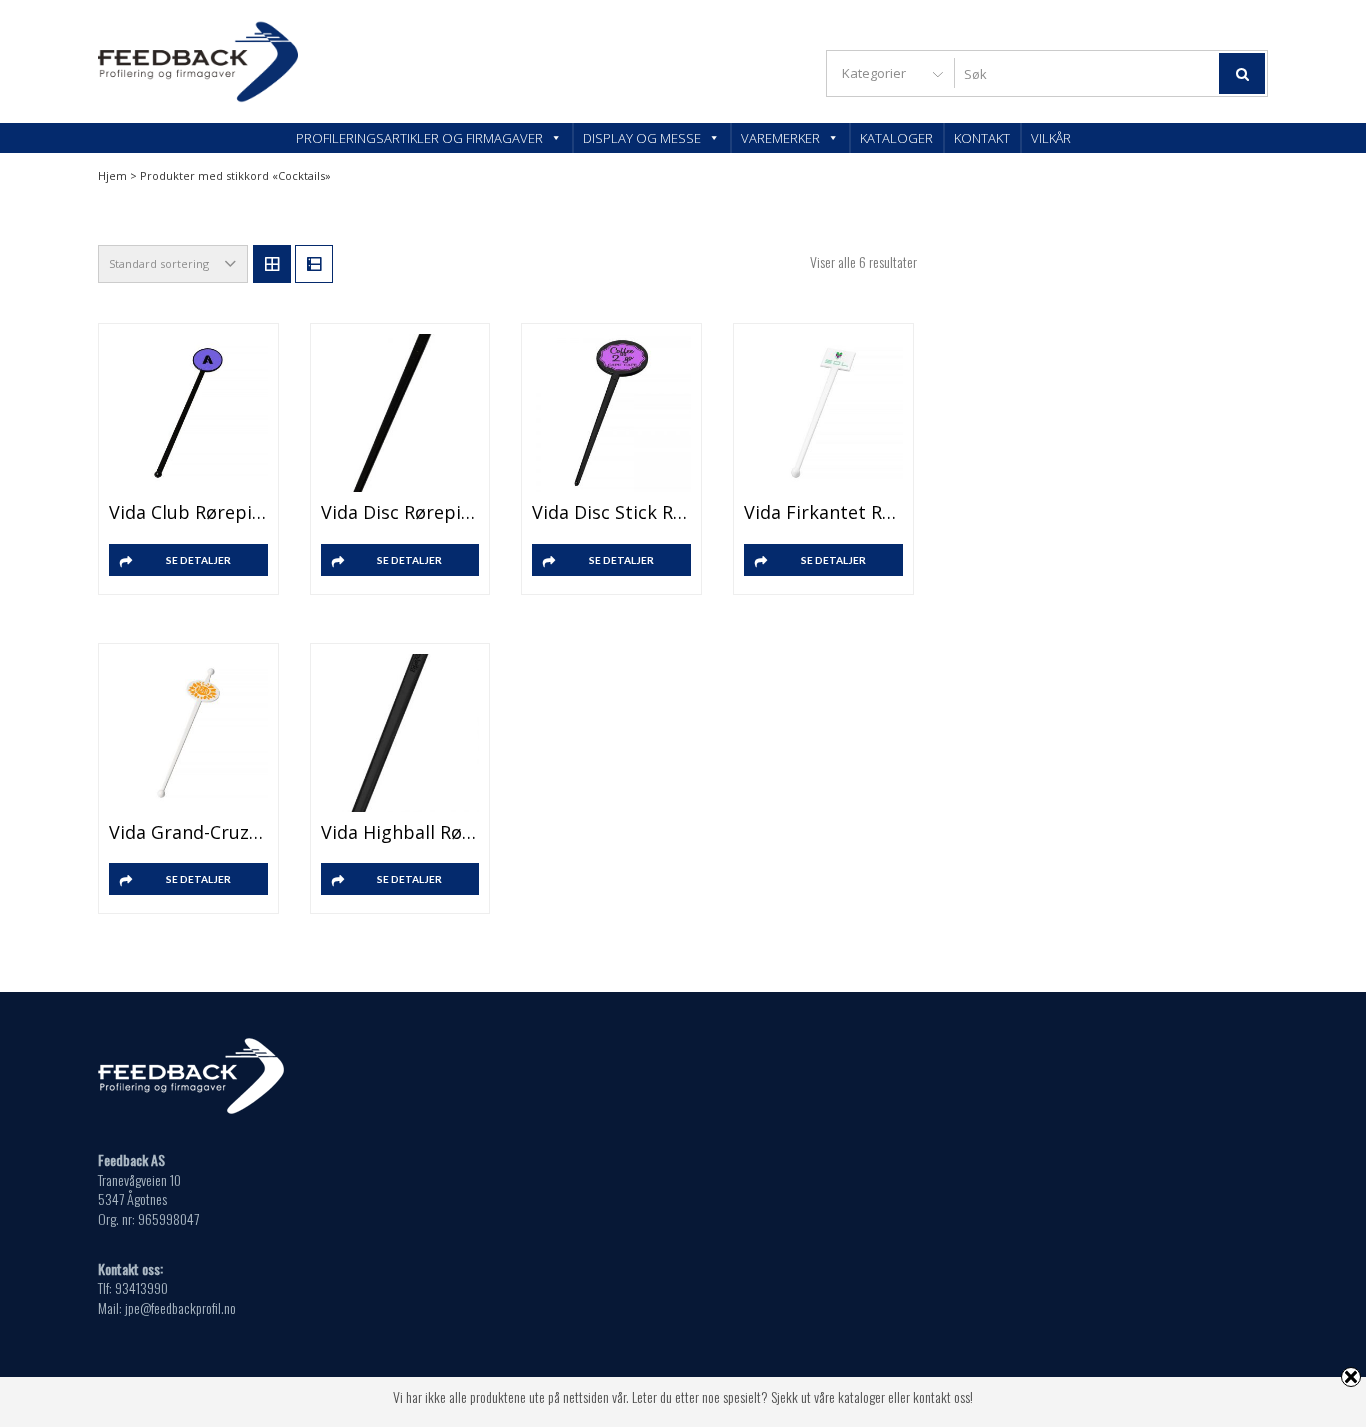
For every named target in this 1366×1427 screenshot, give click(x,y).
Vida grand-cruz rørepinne (188, 832)
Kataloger (896, 138)
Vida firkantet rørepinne (823, 512)
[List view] (314, 264)
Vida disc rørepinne (400, 512)
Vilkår (1051, 138)
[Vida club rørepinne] (188, 413)
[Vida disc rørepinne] (400, 413)
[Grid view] (272, 264)
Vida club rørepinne (188, 512)
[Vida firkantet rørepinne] (823, 413)
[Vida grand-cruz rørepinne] (188, 733)
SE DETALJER (198, 560)
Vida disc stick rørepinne (611, 512)
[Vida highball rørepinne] (400, 733)
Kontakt (982, 138)
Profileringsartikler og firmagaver (419, 138)
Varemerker (780, 138)
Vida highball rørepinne (400, 832)
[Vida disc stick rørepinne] (611, 413)
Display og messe (642, 138)
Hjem (112, 175)
